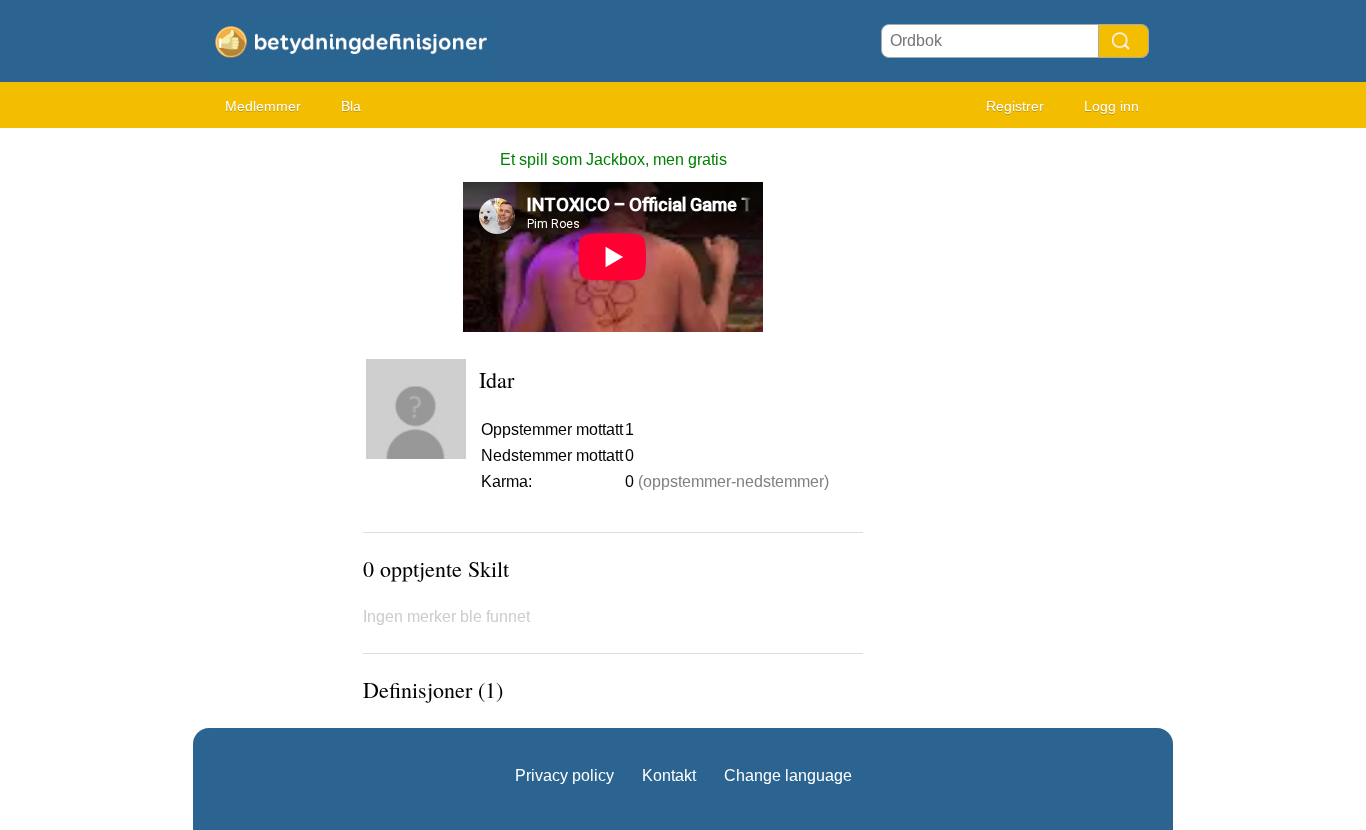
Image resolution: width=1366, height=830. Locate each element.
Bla (351, 106)
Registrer (1015, 106)
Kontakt (669, 775)
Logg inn (1111, 106)
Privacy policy (564, 775)
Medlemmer (263, 106)
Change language (788, 775)
